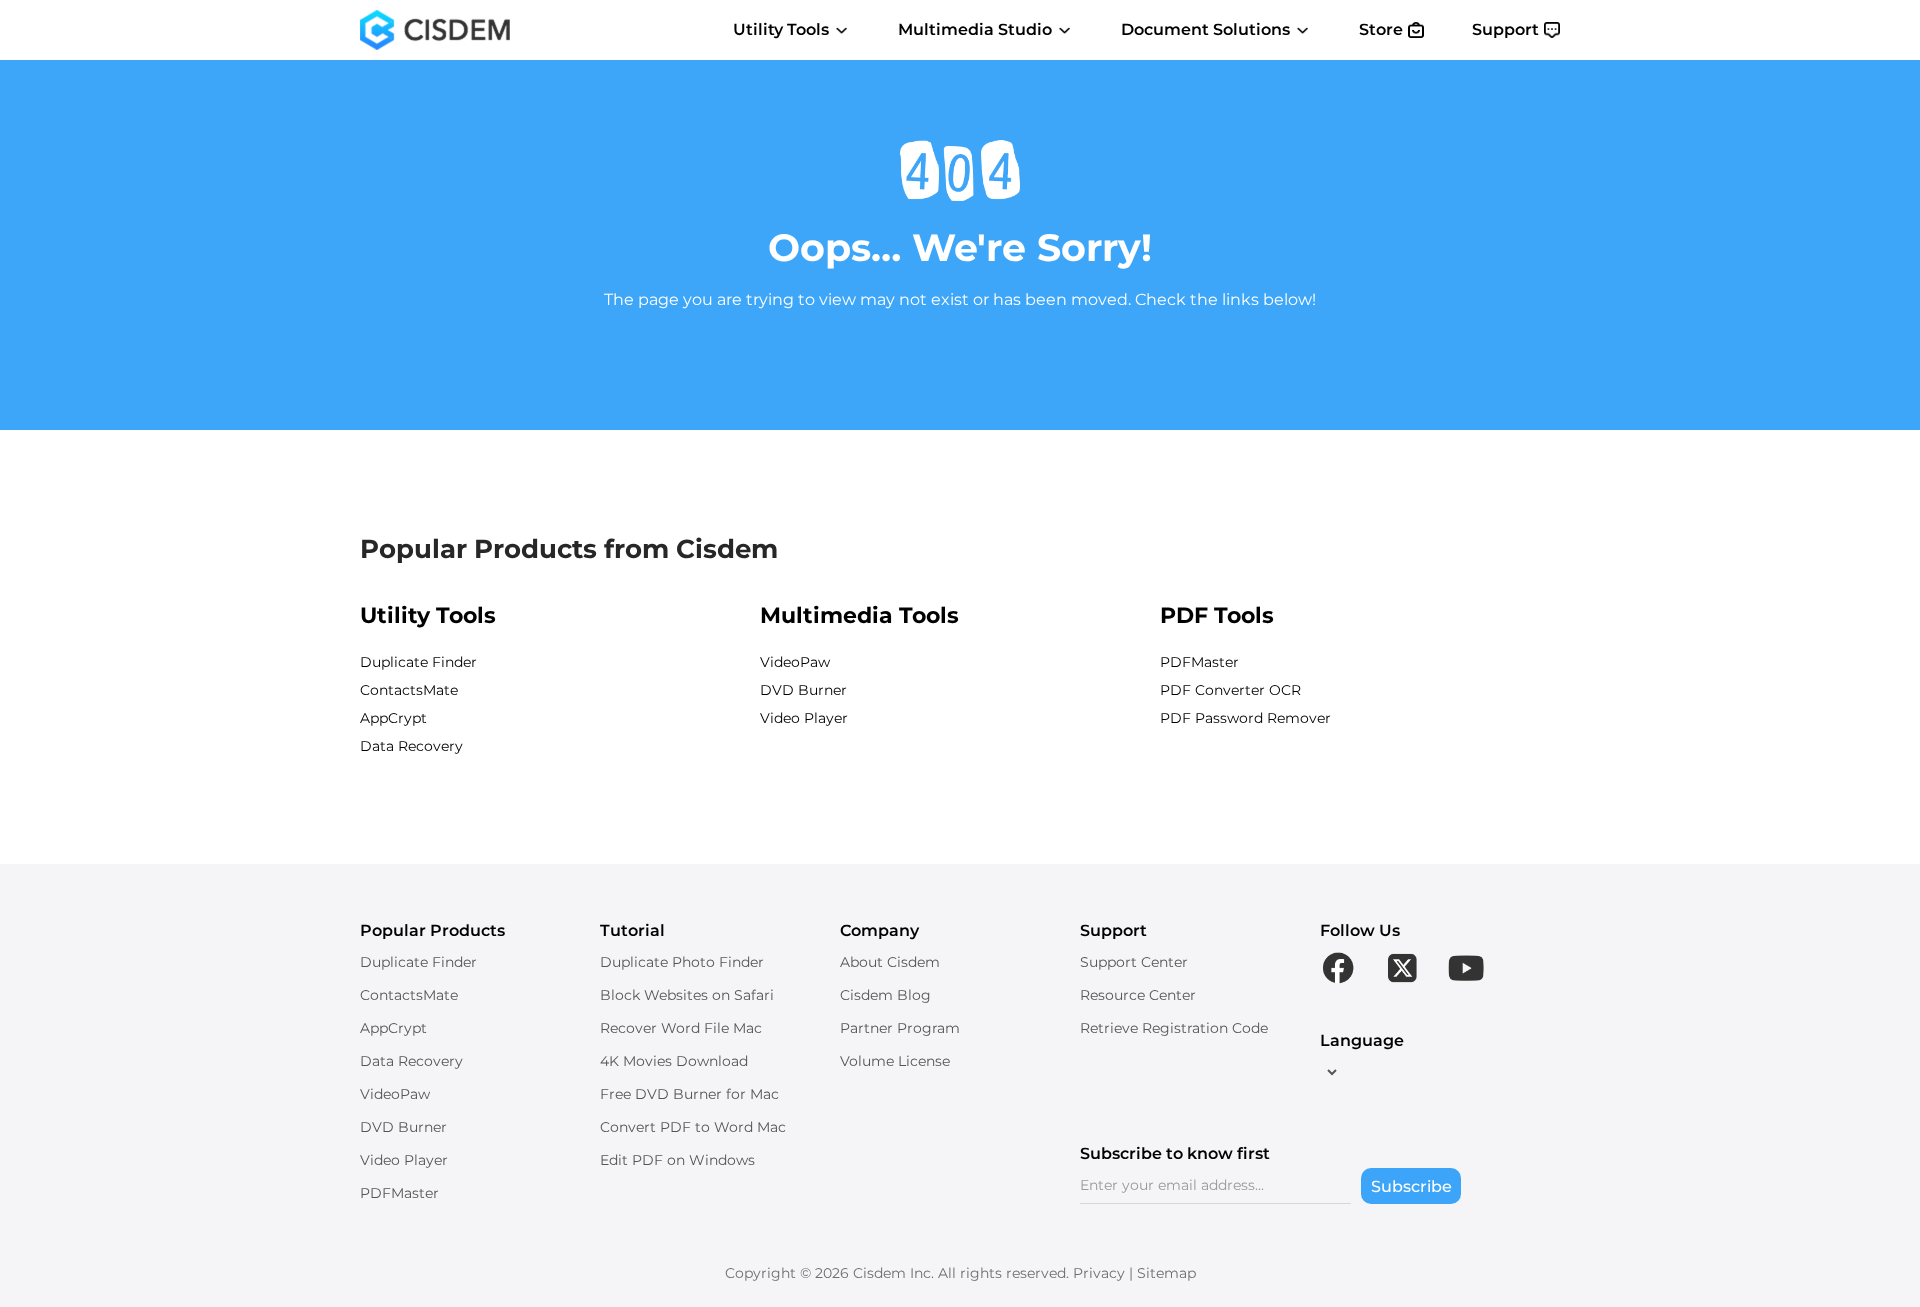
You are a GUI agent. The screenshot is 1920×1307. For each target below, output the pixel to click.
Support (1505, 29)
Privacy (1099, 1273)
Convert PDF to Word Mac (693, 1127)
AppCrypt (393, 718)
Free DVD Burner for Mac (689, 1094)
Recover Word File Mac (681, 1028)
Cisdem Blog (885, 995)
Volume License (895, 1061)
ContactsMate (409, 690)
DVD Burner (803, 690)
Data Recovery (411, 746)
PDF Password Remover (1245, 718)
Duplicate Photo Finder (682, 962)
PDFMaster (1199, 662)
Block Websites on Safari (687, 995)
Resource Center (1138, 995)
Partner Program (900, 1028)
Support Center (1134, 962)
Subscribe (1411, 1186)
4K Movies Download (674, 1061)
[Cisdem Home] (435, 30)
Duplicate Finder (418, 662)
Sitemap (1166, 1273)
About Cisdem (890, 962)
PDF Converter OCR (1230, 690)
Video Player (804, 718)
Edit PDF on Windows (677, 1160)
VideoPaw (795, 662)
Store (1381, 29)
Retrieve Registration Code (1174, 1028)
